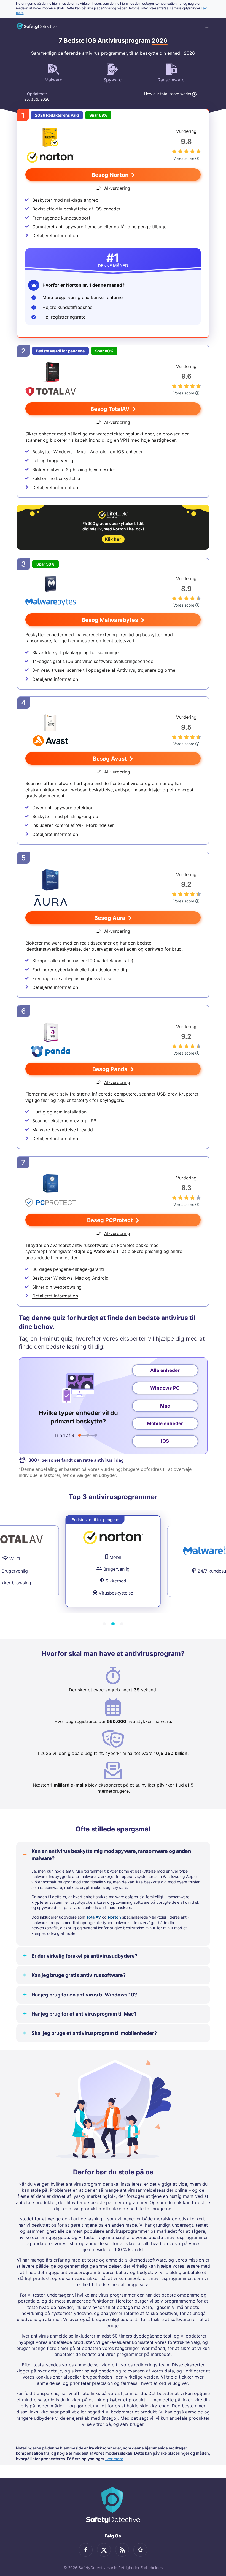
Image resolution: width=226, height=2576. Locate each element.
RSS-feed (122, 2550)
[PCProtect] (51, 1191)
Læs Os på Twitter (104, 2550)
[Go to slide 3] (122, 1624)
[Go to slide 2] (113, 1624)
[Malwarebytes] (51, 592)
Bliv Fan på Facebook (86, 2550)
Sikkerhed (116, 1581)
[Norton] (51, 145)
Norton (114, 1917)
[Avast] (51, 730)
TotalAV (94, 1917)
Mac (165, 1406)
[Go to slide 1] (104, 1624)
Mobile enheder (165, 1423)
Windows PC (165, 1388)
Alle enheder (165, 1370)
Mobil (115, 1557)
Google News (140, 2550)
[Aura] (51, 888)
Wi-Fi (15, 1559)
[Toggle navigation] (205, 26)
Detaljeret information (55, 235)
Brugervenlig (15, 1571)
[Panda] (51, 1040)
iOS (165, 1441)
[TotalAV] (51, 380)
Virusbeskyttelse (116, 1593)
